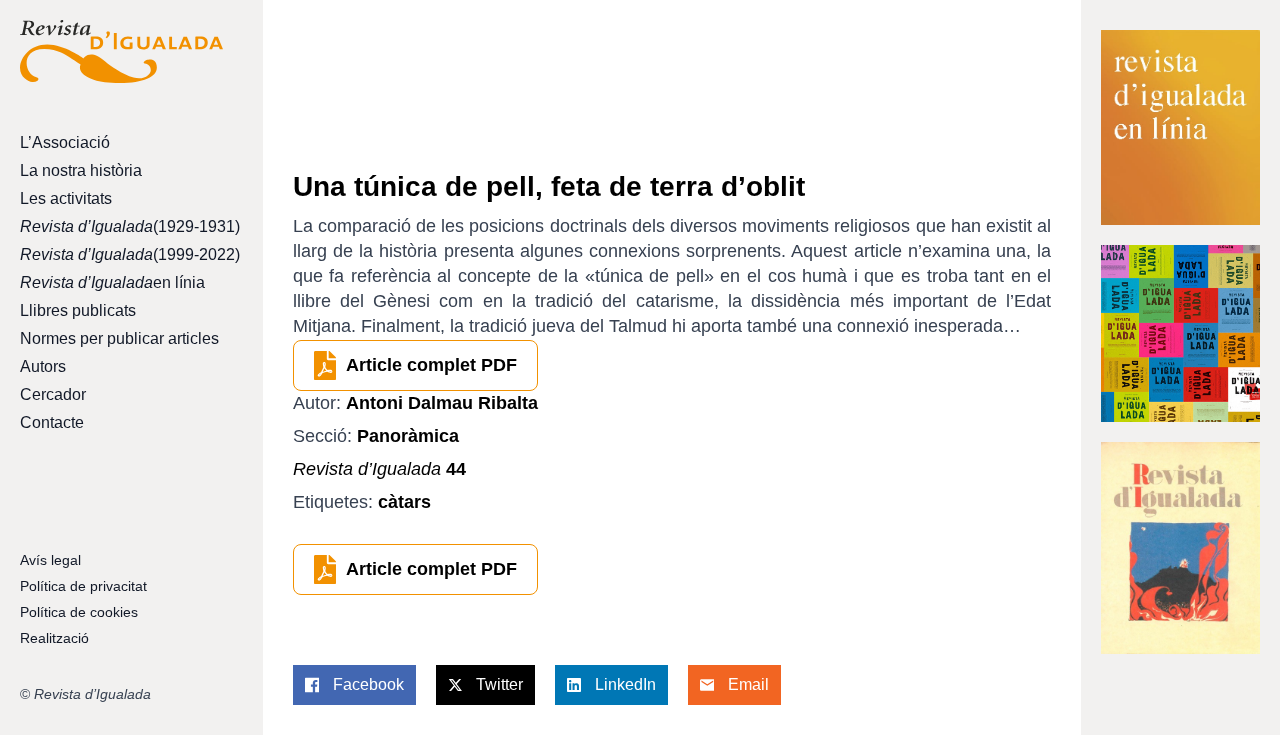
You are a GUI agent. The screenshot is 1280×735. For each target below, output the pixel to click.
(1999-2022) (121, 254)
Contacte (52, 422)
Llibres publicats (78, 310)
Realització (54, 638)
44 (379, 469)
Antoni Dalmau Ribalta (442, 403)
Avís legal (50, 560)
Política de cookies (79, 612)
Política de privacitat (83, 586)
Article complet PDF (431, 365)
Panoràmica (408, 436)
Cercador (53, 394)
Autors (43, 366)
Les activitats (66, 198)
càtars (404, 502)
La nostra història (81, 170)
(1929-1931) (121, 226)
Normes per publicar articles (119, 338)
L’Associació (65, 142)
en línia (112, 282)
